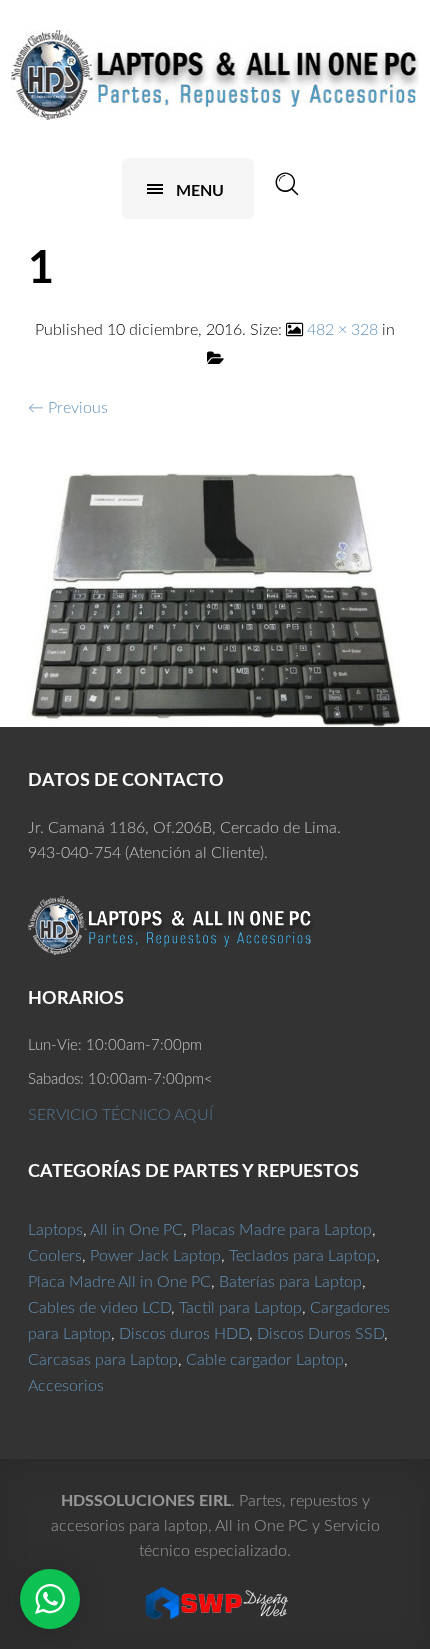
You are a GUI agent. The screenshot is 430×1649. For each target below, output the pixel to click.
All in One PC (136, 1230)
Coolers (55, 1256)
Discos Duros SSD (320, 1334)
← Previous (68, 408)
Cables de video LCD (99, 1308)
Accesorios (66, 1386)
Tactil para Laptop (240, 1308)
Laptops (55, 1230)
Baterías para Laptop (290, 1282)
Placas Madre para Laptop (281, 1230)
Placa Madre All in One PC (119, 1282)
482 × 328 (342, 330)
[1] (215, 599)
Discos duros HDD (184, 1334)
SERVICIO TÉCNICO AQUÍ (120, 1115)
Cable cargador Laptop (265, 1360)
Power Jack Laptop (155, 1256)
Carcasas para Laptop (103, 1360)
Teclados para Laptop (302, 1256)
